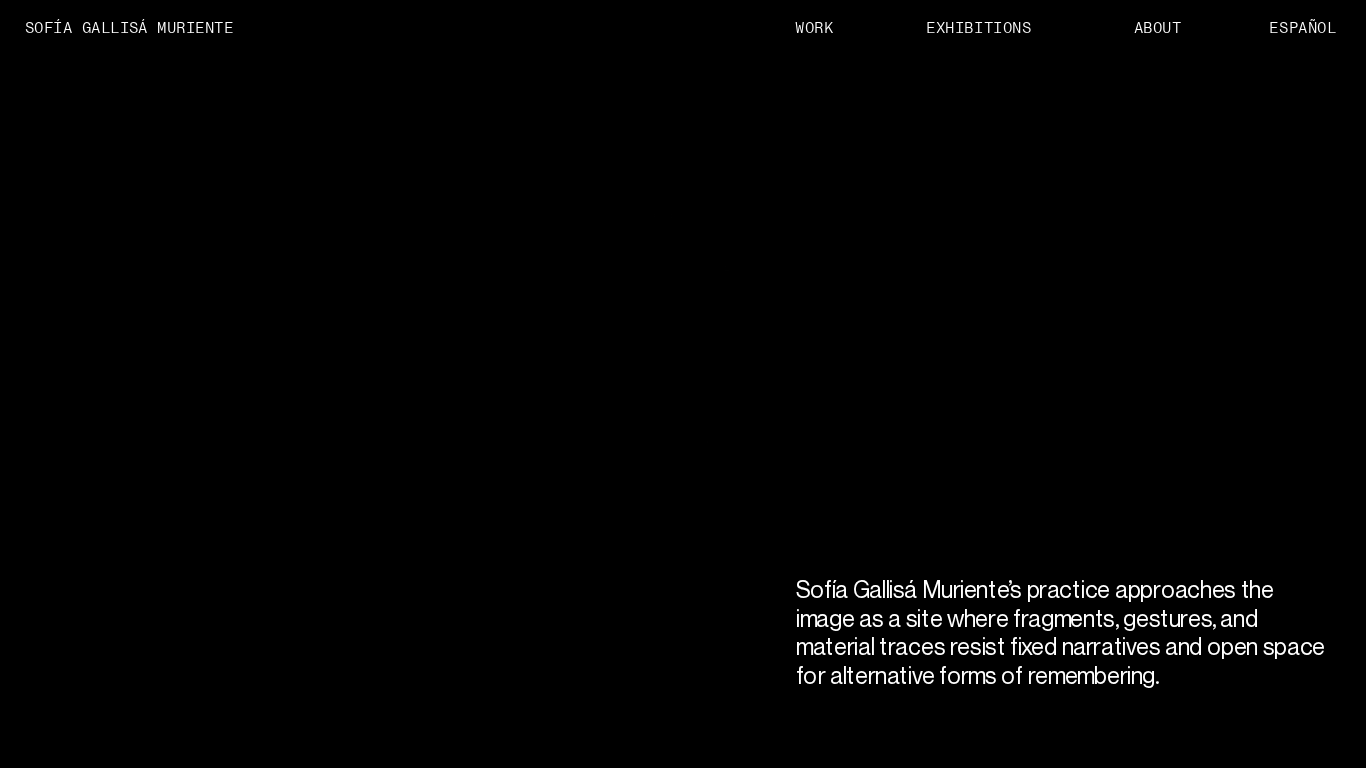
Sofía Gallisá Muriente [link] (129, 27)
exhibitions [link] (978, 27)
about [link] (1158, 27)
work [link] (814, 27)
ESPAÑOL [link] (1303, 27)
